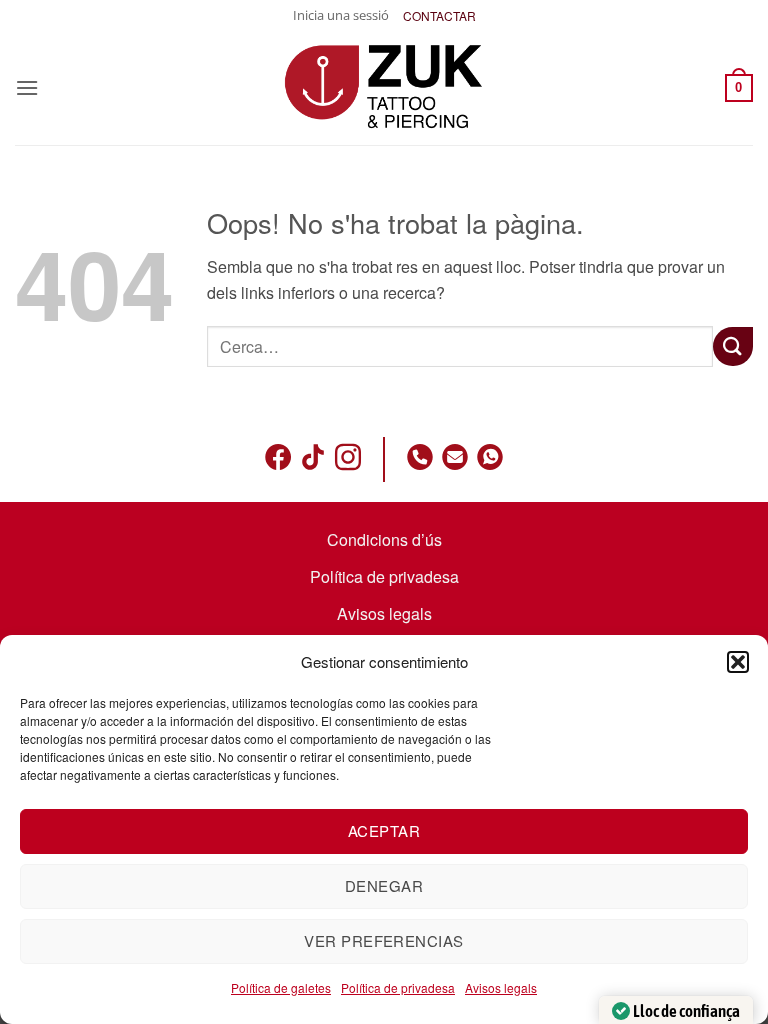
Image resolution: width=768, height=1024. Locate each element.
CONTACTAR (439, 15)
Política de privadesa (398, 987)
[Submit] (733, 346)
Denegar (384, 885)
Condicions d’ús (384, 539)
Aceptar (384, 830)
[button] (738, 662)
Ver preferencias (383, 940)
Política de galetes (281, 987)
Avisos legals (501, 987)
